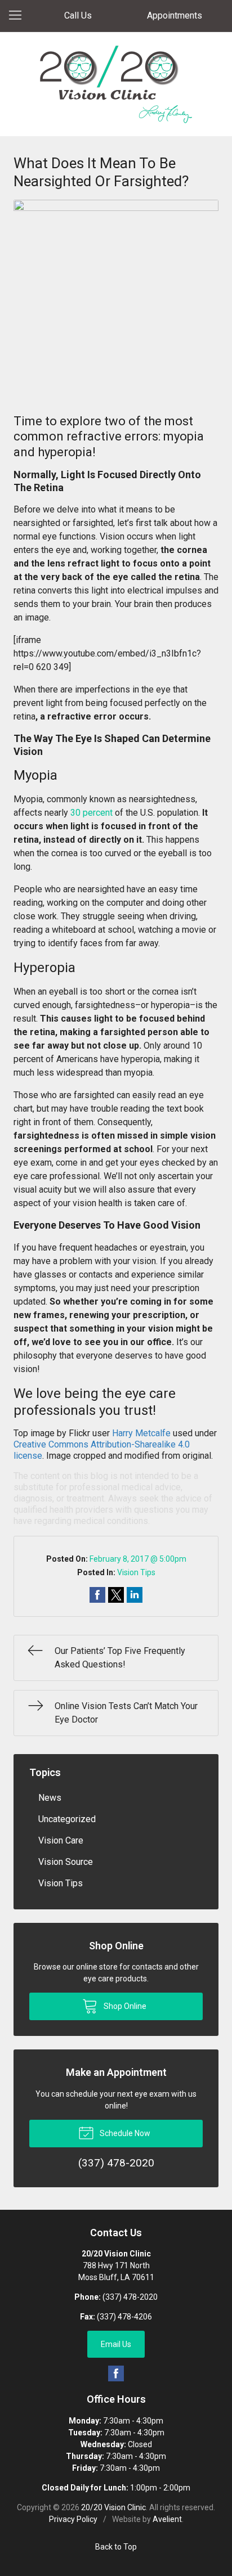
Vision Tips (136, 1572)
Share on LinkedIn (135, 1595)
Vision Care (61, 1840)
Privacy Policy (73, 2519)
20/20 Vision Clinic (113, 2507)
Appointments (175, 15)
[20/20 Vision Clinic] (116, 84)
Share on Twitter (116, 1595)
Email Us (116, 2344)
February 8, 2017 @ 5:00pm (138, 1559)
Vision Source (66, 1862)
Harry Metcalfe (141, 1433)
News (50, 1798)
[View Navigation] (19, 16)
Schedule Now (124, 2133)
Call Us (78, 15)
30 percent (92, 813)
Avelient (167, 2519)
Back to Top (116, 2547)
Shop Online (124, 2006)
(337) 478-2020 (130, 2297)
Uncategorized (67, 1819)
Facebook (116, 2373)
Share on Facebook (97, 1595)
